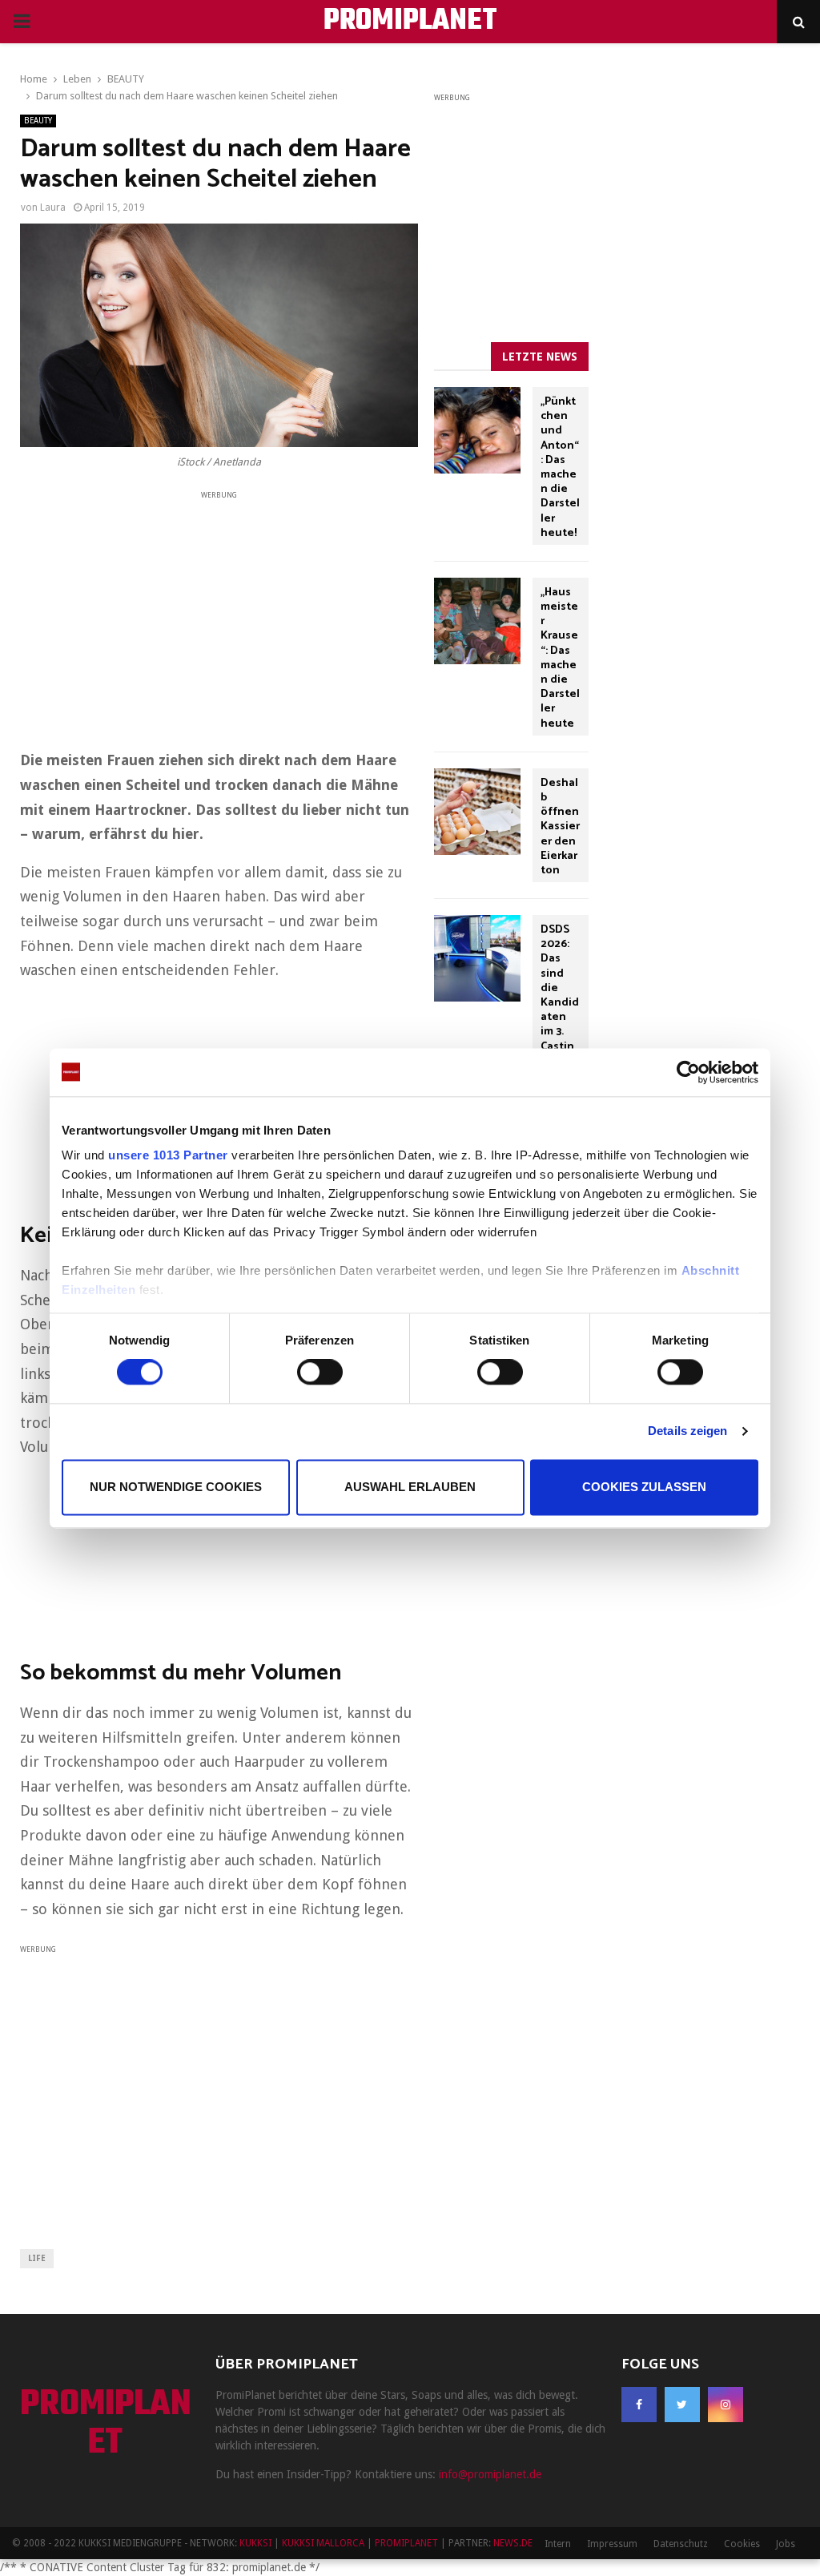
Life (37, 2258)
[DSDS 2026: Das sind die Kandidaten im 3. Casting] (477, 958)
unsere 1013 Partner (168, 1155)
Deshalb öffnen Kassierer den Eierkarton (560, 827)
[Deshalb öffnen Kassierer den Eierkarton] (477, 812)
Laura (53, 208)
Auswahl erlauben (410, 1487)
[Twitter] (682, 2405)
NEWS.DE (513, 2543)
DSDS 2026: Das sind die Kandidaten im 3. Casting (560, 996)
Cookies (742, 2544)
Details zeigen (687, 1431)
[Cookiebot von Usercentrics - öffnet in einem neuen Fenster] (688, 1072)
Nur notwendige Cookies (176, 1487)
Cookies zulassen (644, 1487)
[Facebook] (639, 2405)
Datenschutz (681, 2544)
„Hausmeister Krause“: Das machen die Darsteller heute (560, 658)
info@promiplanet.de (490, 2474)
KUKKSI (255, 2543)
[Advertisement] (219, 615)
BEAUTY (38, 121)
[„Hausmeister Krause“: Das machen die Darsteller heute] (477, 621)
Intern (558, 2544)
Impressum (612, 2544)
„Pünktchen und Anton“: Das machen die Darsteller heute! (560, 468)
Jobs (786, 2544)
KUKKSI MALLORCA (323, 2543)
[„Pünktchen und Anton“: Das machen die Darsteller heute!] (477, 430)
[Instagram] (726, 2405)
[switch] (320, 1373)
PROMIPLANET (410, 22)
